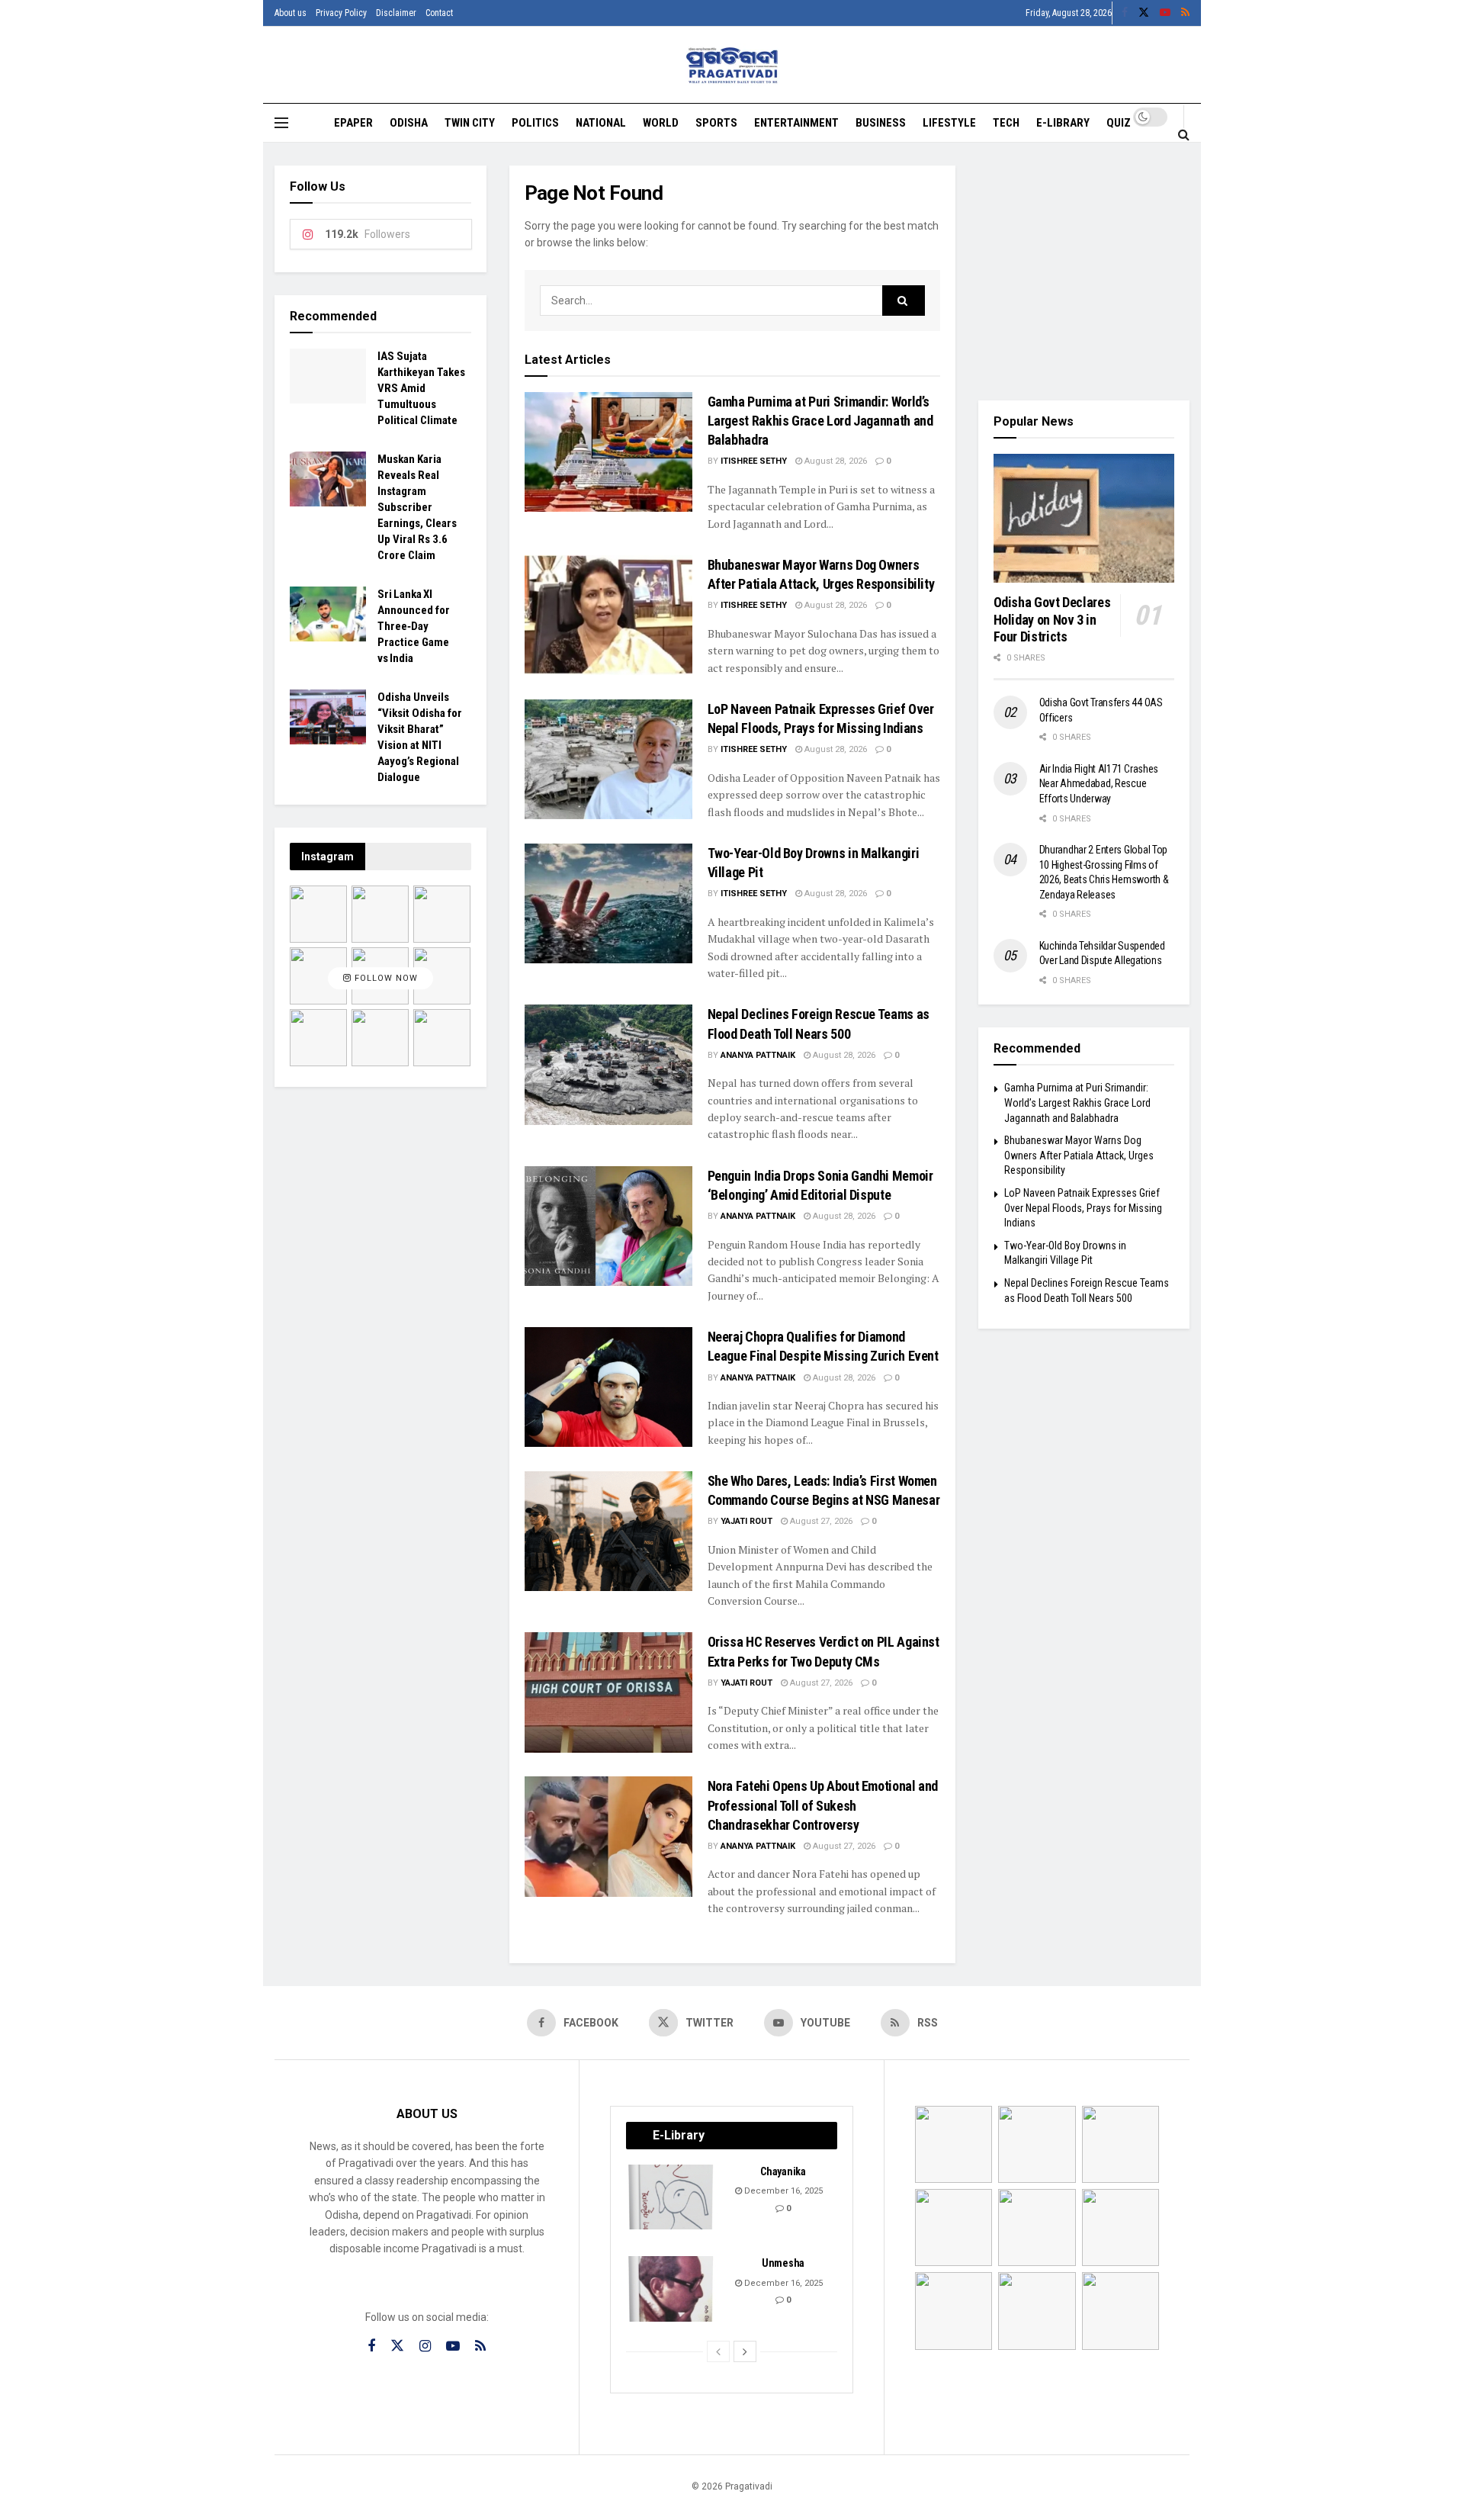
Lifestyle (949, 123)
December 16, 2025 (782, 2191)
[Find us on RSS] (1185, 13)
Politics (535, 123)
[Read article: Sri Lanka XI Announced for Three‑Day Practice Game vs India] (328, 614)
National (601, 123)
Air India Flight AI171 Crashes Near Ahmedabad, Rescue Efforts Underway (1099, 784)
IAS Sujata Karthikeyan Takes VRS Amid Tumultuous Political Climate (421, 388)
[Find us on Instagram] (425, 2346)
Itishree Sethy (754, 461)
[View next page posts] (745, 2351)
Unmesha (783, 2263)
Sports (716, 123)
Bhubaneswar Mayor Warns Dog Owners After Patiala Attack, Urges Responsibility (1079, 1155)
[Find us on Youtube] (1165, 13)
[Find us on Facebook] (1125, 13)
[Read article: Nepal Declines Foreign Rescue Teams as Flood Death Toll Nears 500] (608, 1064)
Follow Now (385, 978)
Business (881, 123)
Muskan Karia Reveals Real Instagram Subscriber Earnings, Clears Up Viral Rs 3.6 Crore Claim (417, 507)
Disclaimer (396, 13)
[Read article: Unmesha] (672, 2289)
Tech (1006, 123)
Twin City (470, 123)
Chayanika (783, 2171)
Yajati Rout (746, 1521)
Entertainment (796, 123)
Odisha (409, 123)
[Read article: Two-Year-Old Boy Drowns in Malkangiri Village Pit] (608, 903)
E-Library (1063, 123)
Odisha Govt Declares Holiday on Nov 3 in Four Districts (1052, 619)
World (661, 123)
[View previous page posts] (718, 2351)
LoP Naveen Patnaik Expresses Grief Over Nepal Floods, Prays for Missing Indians (1083, 1208)
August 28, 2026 (835, 461)
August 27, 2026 (820, 1521)
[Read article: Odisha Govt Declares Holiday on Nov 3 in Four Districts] (1084, 519)
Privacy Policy (341, 13)
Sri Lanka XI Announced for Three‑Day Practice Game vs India (414, 626)
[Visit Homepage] (732, 65)
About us (291, 13)
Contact (439, 13)
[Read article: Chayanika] (672, 2197)
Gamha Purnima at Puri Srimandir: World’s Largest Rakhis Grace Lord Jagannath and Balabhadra (820, 421)
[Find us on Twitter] (1144, 13)
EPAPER (353, 123)
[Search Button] (1184, 134)
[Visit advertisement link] (1084, 272)
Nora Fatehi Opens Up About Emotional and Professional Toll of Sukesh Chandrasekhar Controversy (823, 1805)
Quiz (1119, 123)
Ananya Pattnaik (758, 1055)
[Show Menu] (281, 123)
